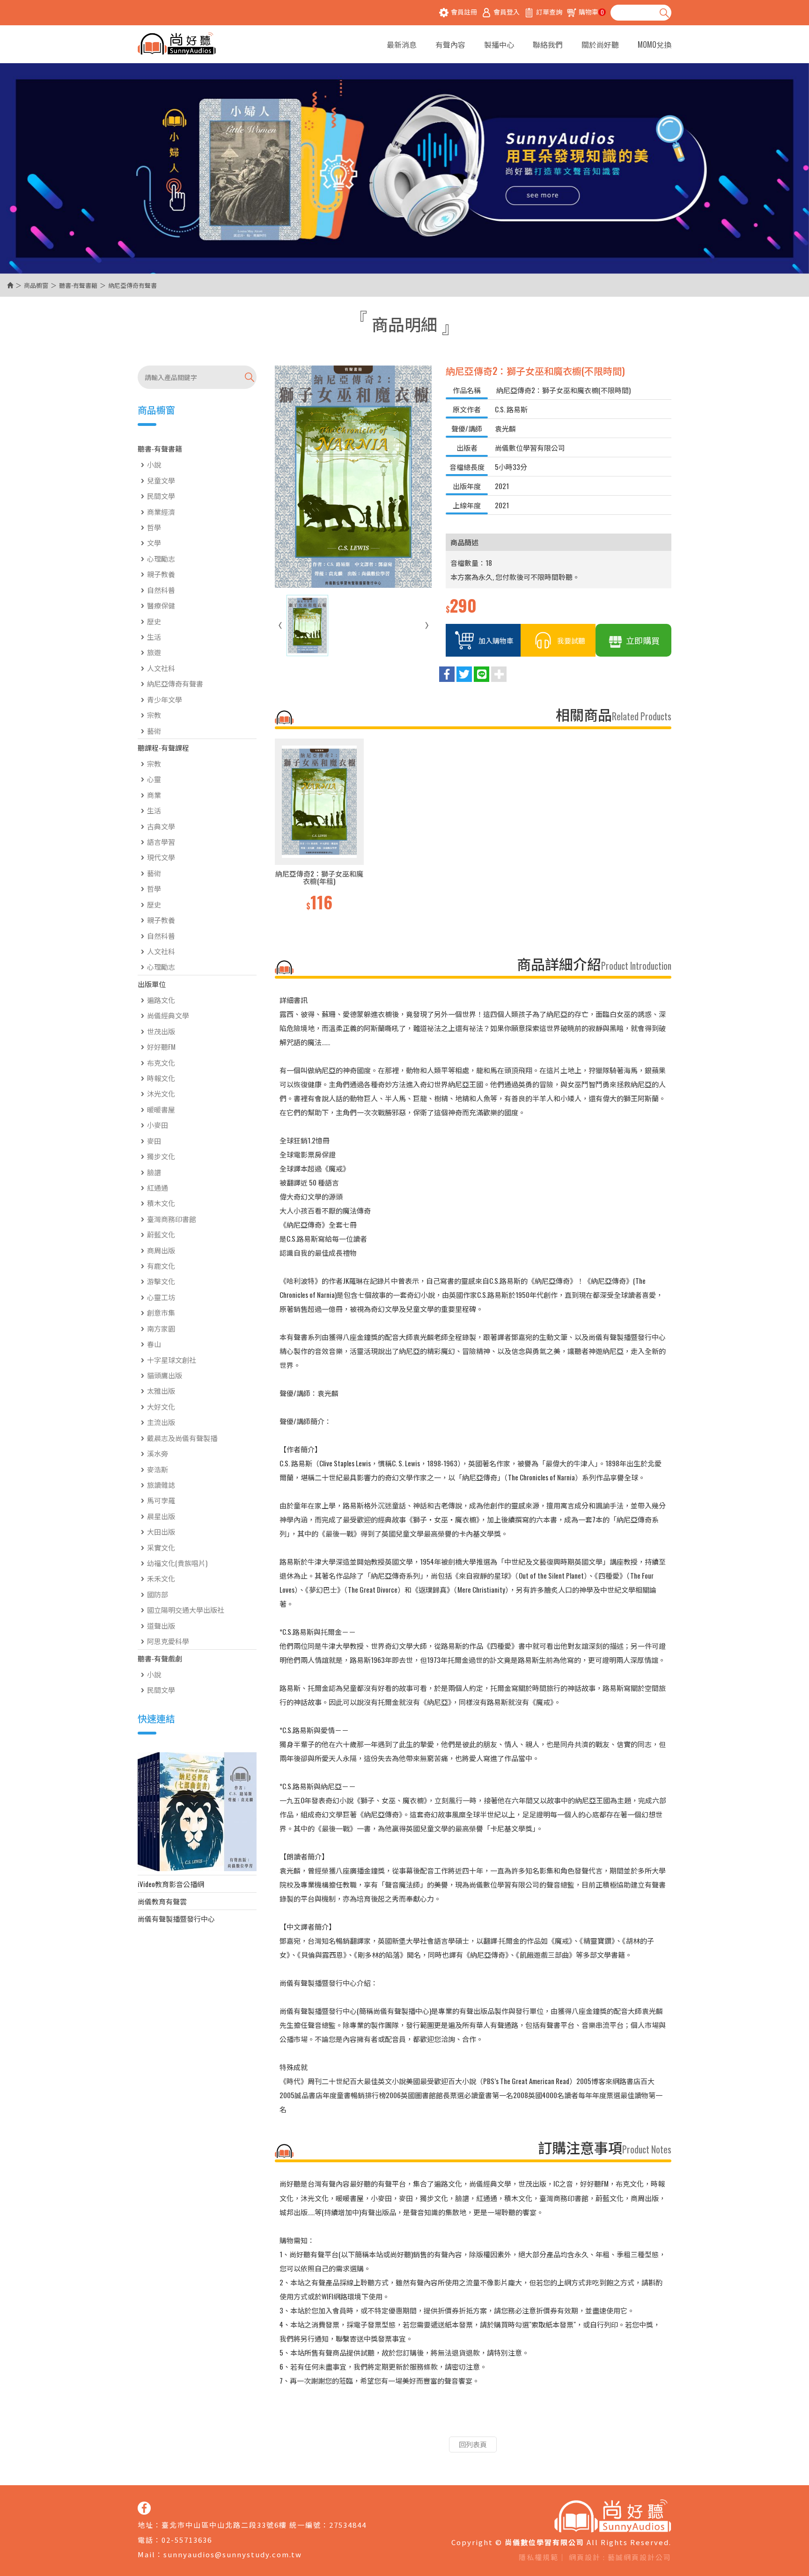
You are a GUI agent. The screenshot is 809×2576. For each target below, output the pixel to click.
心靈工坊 (161, 1297)
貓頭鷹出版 (165, 1375)
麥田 (154, 1141)
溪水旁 (158, 1453)
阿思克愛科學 (168, 1641)
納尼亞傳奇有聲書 (175, 683)
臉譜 (154, 1172)
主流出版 (161, 1422)
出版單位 (152, 984)
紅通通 (158, 1187)
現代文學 (161, 857)
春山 (154, 1344)
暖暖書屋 (161, 1109)
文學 (154, 542)
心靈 (154, 779)
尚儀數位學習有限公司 (177, 44)
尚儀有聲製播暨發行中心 (176, 1918)
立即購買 (643, 640)
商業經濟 (161, 512)
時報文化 (161, 1078)
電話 (146, 2540)
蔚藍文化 (161, 1234)
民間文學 (161, 496)
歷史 (154, 621)
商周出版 (161, 1250)
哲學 (154, 527)
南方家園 (161, 1328)
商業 (154, 795)
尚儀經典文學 (168, 1015)
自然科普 (161, 590)
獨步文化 (161, 1156)
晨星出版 (161, 1516)
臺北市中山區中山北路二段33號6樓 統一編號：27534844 (264, 2525)
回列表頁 (473, 2444)
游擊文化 (161, 1281)
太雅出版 (161, 1390)
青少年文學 (165, 699)
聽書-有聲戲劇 (160, 1658)
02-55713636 (187, 2540)
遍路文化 (161, 1000)
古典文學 (161, 826)
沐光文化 (161, 1093)
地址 (146, 2525)
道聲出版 (161, 1625)
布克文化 (161, 1062)
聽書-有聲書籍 (78, 285)
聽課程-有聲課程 (163, 747)
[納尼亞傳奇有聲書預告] (197, 1812)
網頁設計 (585, 2557)
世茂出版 (161, 1031)
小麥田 (158, 1125)
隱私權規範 (539, 2557)
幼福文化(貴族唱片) (177, 1563)
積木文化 (161, 1203)
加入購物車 (496, 640)
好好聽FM (161, 1046)
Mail (147, 2554)
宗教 (154, 715)
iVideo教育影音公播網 (171, 1884)
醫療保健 (161, 605)
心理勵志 (161, 558)
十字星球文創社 (172, 1360)
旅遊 (154, 652)
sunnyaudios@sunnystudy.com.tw (233, 2554)
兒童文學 (161, 480)
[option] (319, 826)
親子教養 (161, 574)
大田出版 (161, 1531)
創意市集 (161, 1312)
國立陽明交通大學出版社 (186, 1610)
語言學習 (161, 842)
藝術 (154, 731)
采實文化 (161, 1547)
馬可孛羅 (161, 1500)
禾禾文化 (161, 1578)
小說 (154, 464)
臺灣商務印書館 (172, 1219)
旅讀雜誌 (161, 1485)
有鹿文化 (161, 1266)
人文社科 (161, 668)
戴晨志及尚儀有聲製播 (182, 1438)
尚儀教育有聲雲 (162, 1901)
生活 (154, 637)
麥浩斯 (158, 1469)
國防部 (158, 1594)
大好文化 (161, 1406)
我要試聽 (571, 640)
